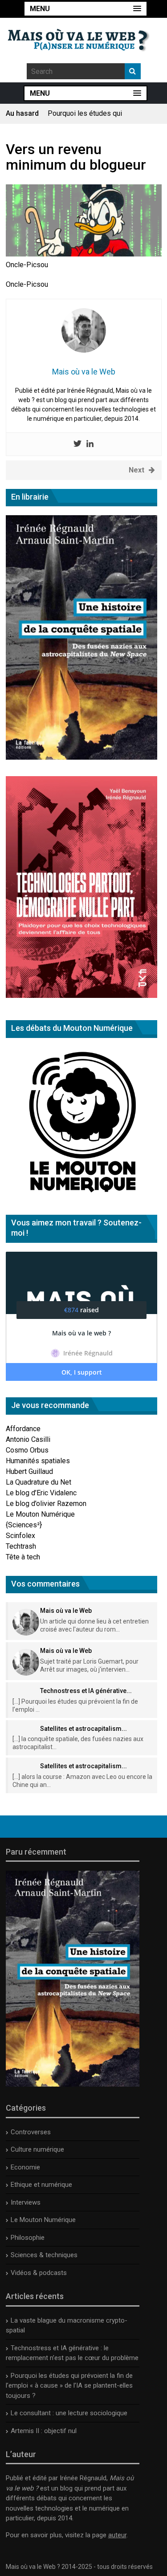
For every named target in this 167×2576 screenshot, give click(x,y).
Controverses (31, 2132)
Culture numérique (37, 2149)
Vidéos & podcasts (39, 2273)
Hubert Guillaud (29, 1471)
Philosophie (28, 2238)
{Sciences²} (24, 1525)
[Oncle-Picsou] (84, 254)
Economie (25, 2167)
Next (136, 470)
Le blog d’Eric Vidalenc (41, 1493)
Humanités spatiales (38, 1461)
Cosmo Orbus (27, 1450)
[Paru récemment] (73, 2084)
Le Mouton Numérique (40, 1514)
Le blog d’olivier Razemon (46, 1504)
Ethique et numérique (41, 2185)
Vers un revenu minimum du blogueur (76, 157)
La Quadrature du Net (39, 1482)
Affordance (23, 1429)
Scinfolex (20, 1536)
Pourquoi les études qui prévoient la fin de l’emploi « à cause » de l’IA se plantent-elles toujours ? (69, 2386)
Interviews (26, 2202)
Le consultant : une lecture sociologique (69, 2413)
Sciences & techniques (44, 2255)
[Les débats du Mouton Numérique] (81, 1196)
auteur (117, 2535)
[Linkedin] (90, 444)
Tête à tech (23, 1557)
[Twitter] (77, 444)
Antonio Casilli (28, 1439)
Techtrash (21, 1546)
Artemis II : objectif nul (44, 2431)
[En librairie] (81, 757)
